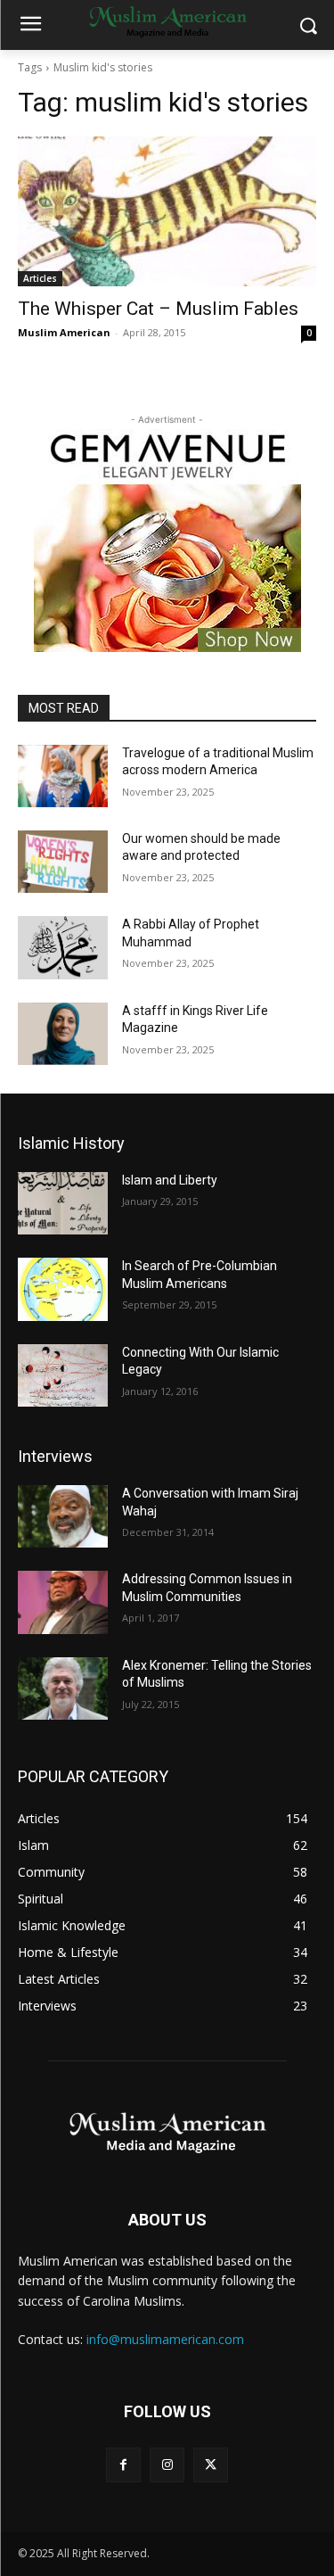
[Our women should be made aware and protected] (63, 862)
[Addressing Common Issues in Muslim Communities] (63, 1602)
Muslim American (64, 332)
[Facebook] (123, 2465)
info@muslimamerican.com (165, 2339)
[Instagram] (167, 2465)
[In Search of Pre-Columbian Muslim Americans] (63, 1289)
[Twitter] (211, 2465)
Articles (40, 278)
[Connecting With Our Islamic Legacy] (63, 1375)
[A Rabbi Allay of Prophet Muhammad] (63, 947)
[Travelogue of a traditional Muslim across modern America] (63, 776)
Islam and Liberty (170, 1180)
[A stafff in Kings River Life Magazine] (63, 1034)
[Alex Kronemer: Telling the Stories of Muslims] (63, 1688)
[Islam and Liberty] (63, 1203)
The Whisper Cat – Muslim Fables (158, 309)
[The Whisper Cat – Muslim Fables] (167, 211)
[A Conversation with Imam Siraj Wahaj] (63, 1516)
